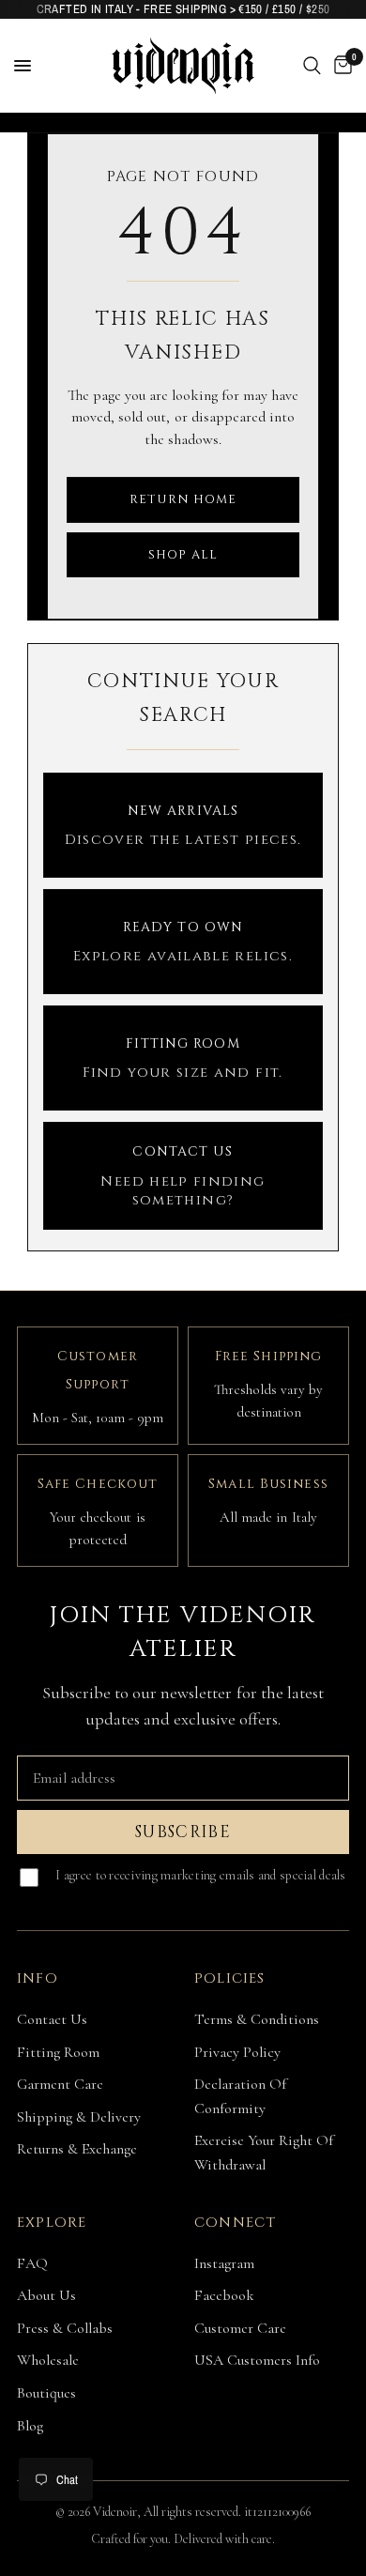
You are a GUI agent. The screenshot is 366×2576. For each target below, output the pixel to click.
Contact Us (52, 2019)
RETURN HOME (183, 499)
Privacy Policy (237, 2052)
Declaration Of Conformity (240, 2096)
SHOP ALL (183, 555)
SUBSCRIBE (183, 1832)
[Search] (312, 66)
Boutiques (46, 2393)
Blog (30, 2426)
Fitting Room (58, 2052)
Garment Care (60, 2084)
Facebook (224, 2295)
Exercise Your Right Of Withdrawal (264, 2153)
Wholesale (48, 2360)
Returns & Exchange (77, 2149)
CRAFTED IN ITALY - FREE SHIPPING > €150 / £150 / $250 (183, 9)
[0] (340, 66)
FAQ (32, 2263)
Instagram (224, 2263)
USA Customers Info (257, 2360)
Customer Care (240, 2328)
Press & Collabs (65, 2328)
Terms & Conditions (257, 2019)
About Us (46, 2295)
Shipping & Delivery (79, 2117)
